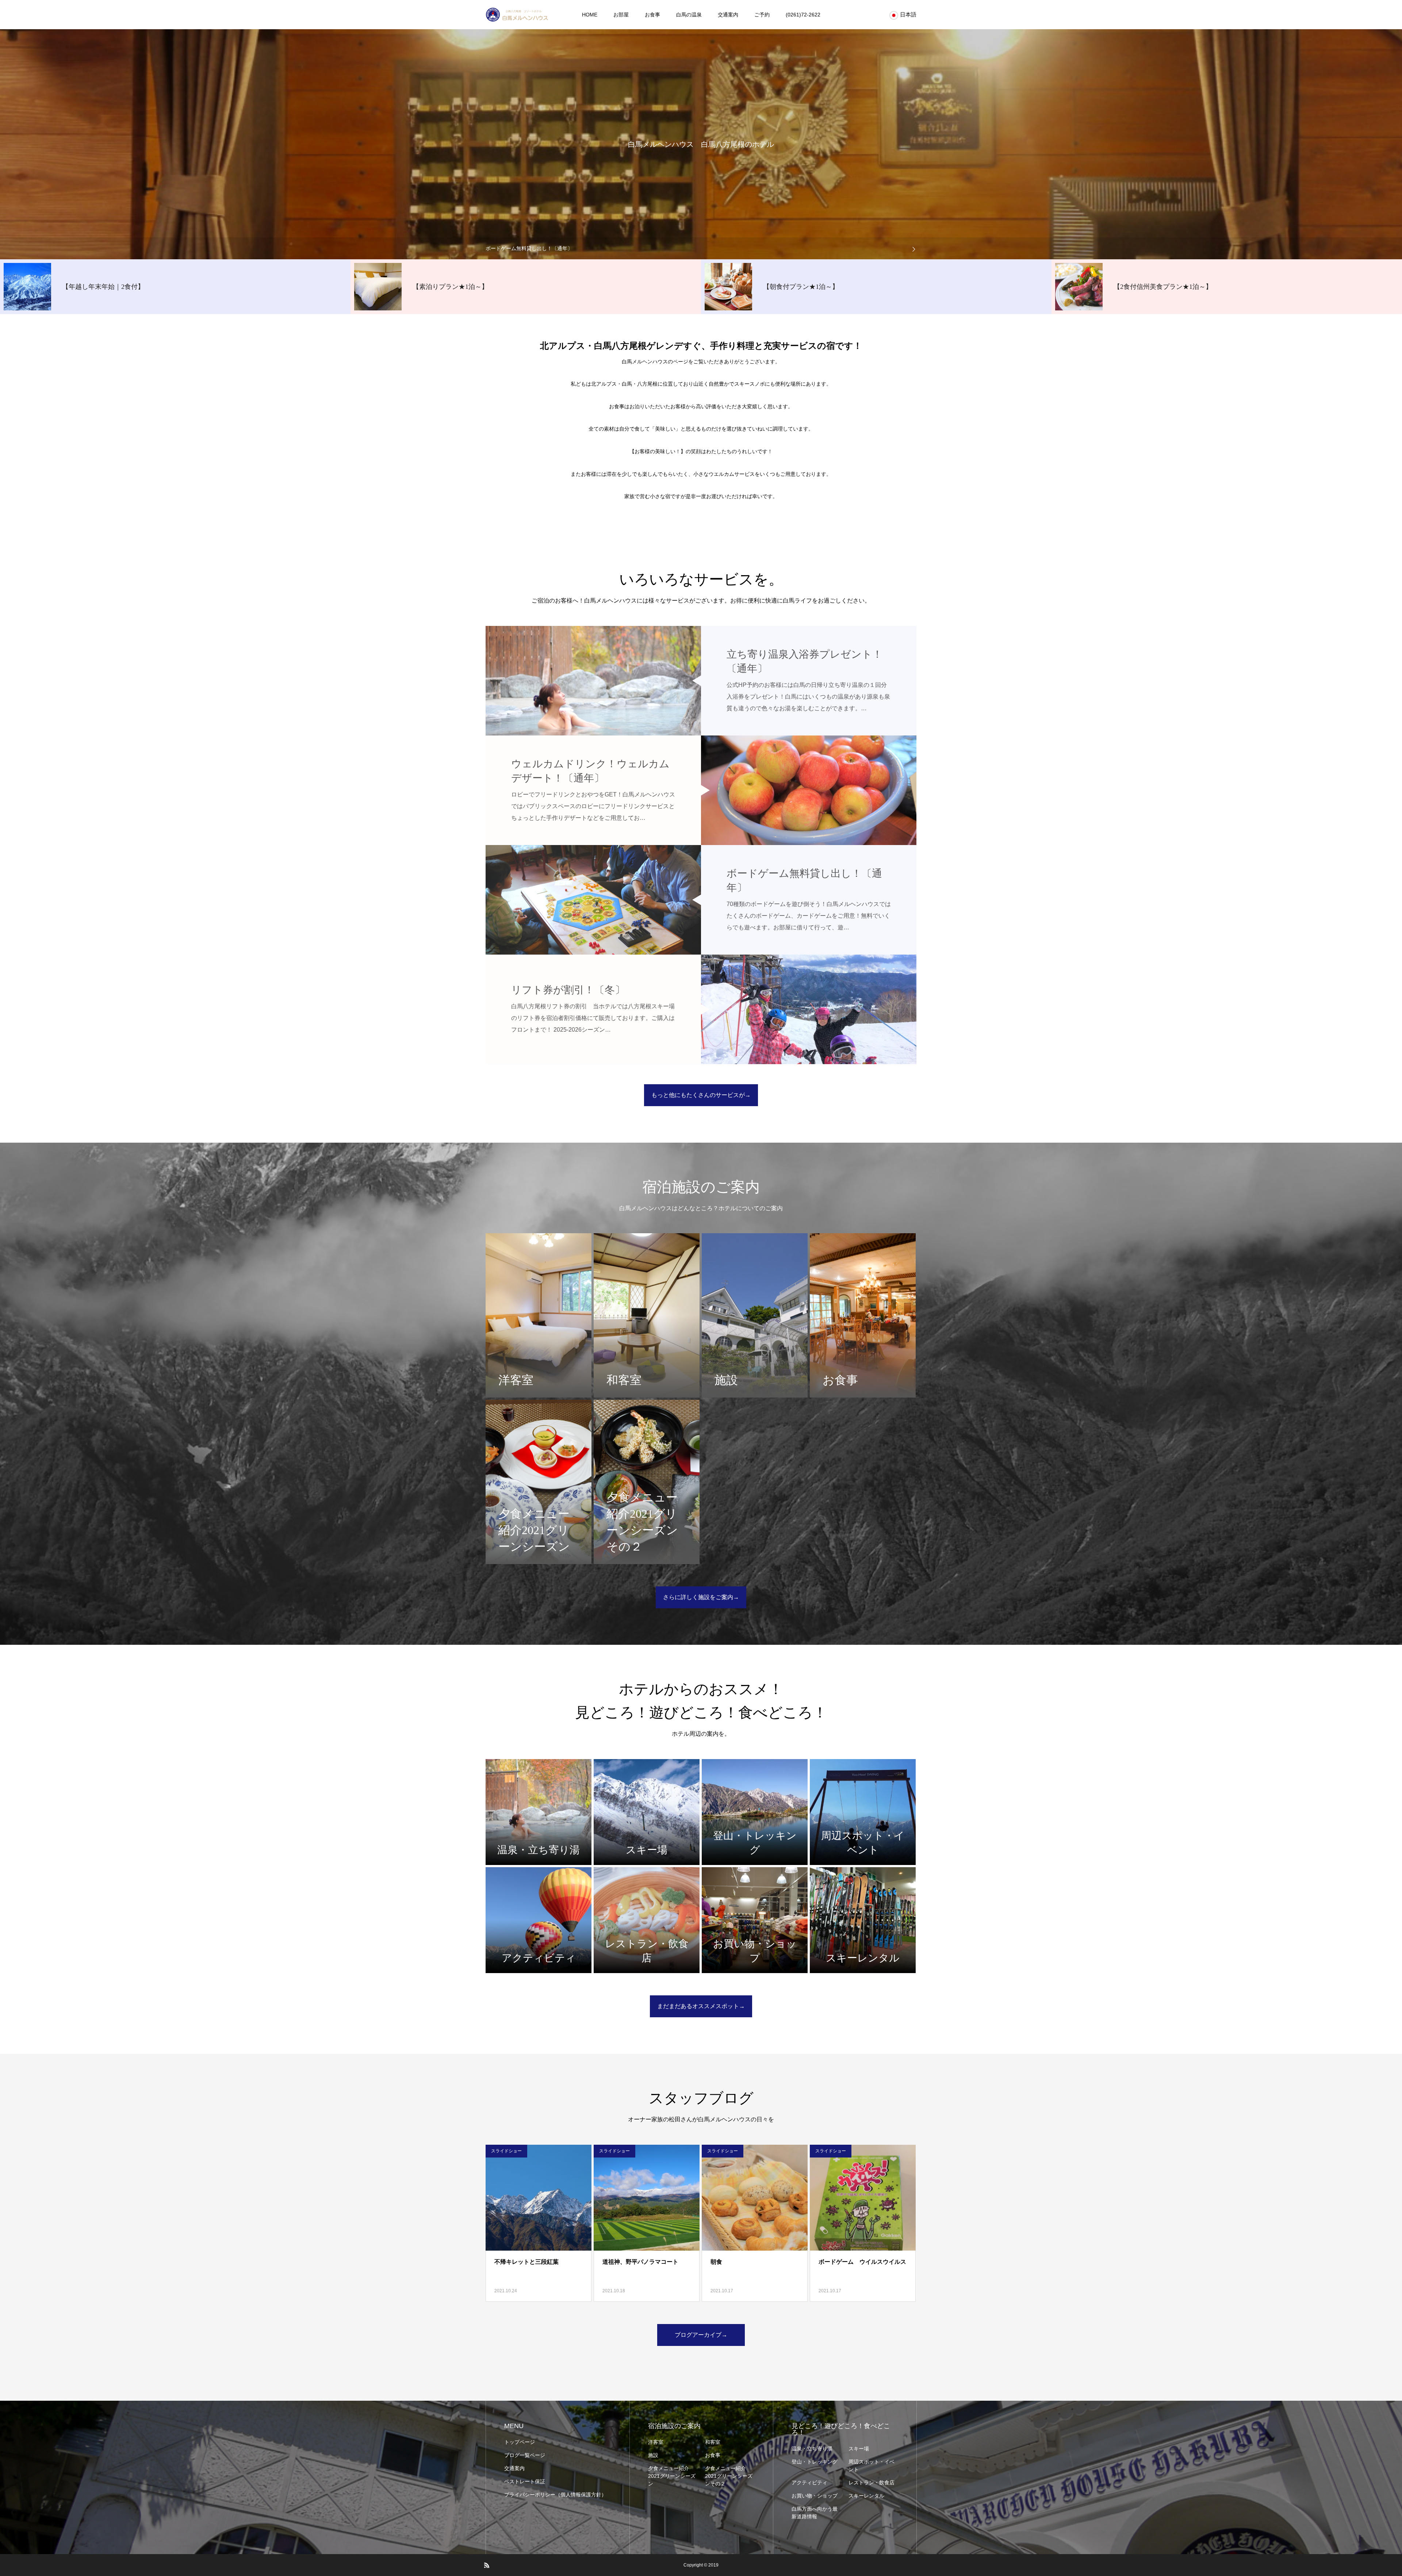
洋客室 (656, 2442)
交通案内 (728, 15)
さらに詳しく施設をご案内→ (701, 1597)
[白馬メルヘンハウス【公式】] (517, 15)
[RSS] (487, 2565)
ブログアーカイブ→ (701, 2335)
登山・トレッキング (815, 2462)
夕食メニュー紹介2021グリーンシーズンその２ (729, 2476)
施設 (653, 2455)
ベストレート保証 (525, 2481)
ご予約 (762, 15)
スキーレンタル (866, 2496)
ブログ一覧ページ (525, 2455)
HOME (590, 15)
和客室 (713, 2442)
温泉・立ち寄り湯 (812, 2449)
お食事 (652, 15)
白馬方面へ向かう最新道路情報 (815, 2513)
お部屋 (621, 15)
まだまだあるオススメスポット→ (701, 2006)
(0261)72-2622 (803, 15)
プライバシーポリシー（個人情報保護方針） (555, 2495)
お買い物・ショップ (815, 2496)
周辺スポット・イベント (872, 2466)
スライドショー (506, 2151)
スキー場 (859, 2449)
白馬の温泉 (689, 15)
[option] (701, 248)
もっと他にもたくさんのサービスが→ (701, 1095)
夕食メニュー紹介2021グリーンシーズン (672, 2476)
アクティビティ (809, 2483)
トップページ (520, 2442)
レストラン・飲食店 (872, 2483)
